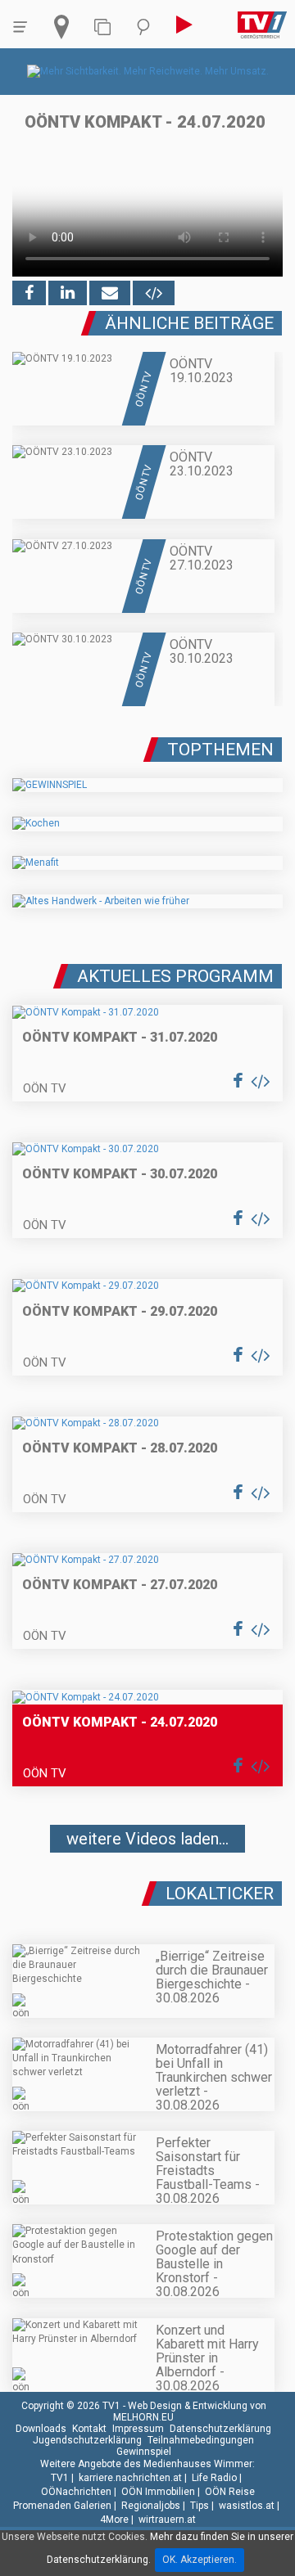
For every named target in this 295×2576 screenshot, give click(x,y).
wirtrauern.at (167, 2520)
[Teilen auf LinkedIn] (68, 293)
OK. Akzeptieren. (200, 2560)
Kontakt (89, 2429)
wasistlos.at (247, 2506)
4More (114, 2520)
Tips (200, 2506)
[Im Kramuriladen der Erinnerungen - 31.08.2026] (147, 1887)
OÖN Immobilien (158, 2492)
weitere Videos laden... (147, 1839)
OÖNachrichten (76, 2492)
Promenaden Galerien (62, 2506)
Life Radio (214, 2478)
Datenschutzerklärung (220, 2429)
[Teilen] (110, 293)
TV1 (60, 2478)
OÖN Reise (230, 2492)
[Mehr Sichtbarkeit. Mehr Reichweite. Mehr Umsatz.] (148, 71)
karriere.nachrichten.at (130, 2478)
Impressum (138, 2429)
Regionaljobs (151, 2506)
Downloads (41, 2429)
